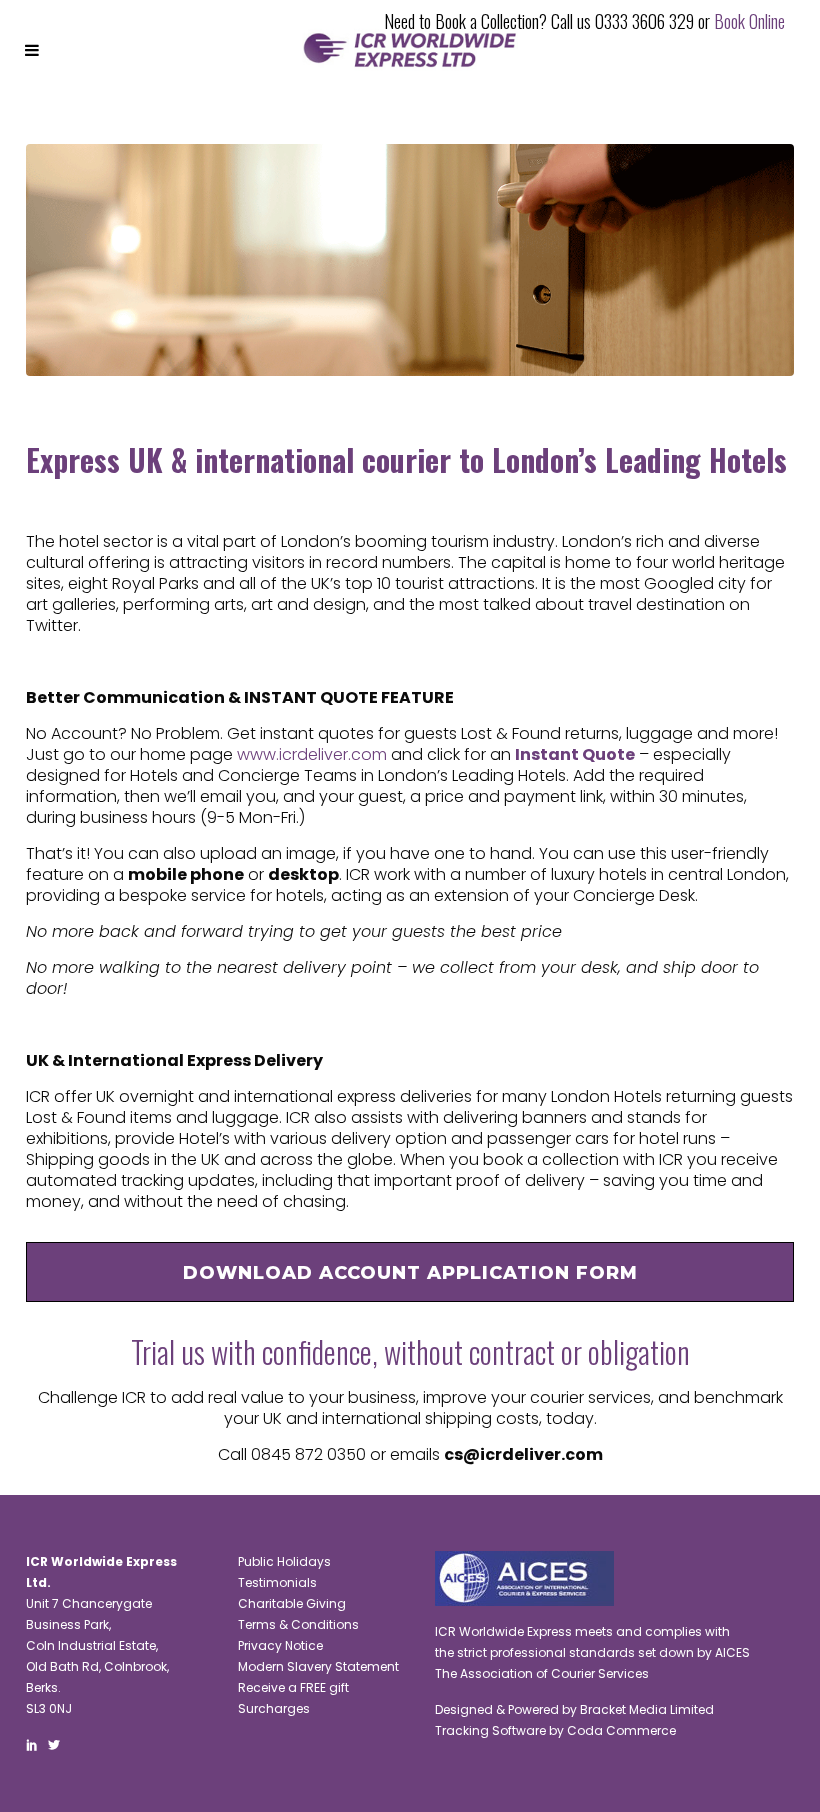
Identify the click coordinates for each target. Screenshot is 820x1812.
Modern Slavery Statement (318, 1666)
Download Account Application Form (410, 1273)
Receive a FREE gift (293, 1687)
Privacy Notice (280, 1645)
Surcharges (274, 1708)
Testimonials (277, 1582)
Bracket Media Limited (647, 1709)
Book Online (749, 21)
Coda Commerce (621, 1730)
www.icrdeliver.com (312, 754)
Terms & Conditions (298, 1624)
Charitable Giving (292, 1603)
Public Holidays (284, 1561)
